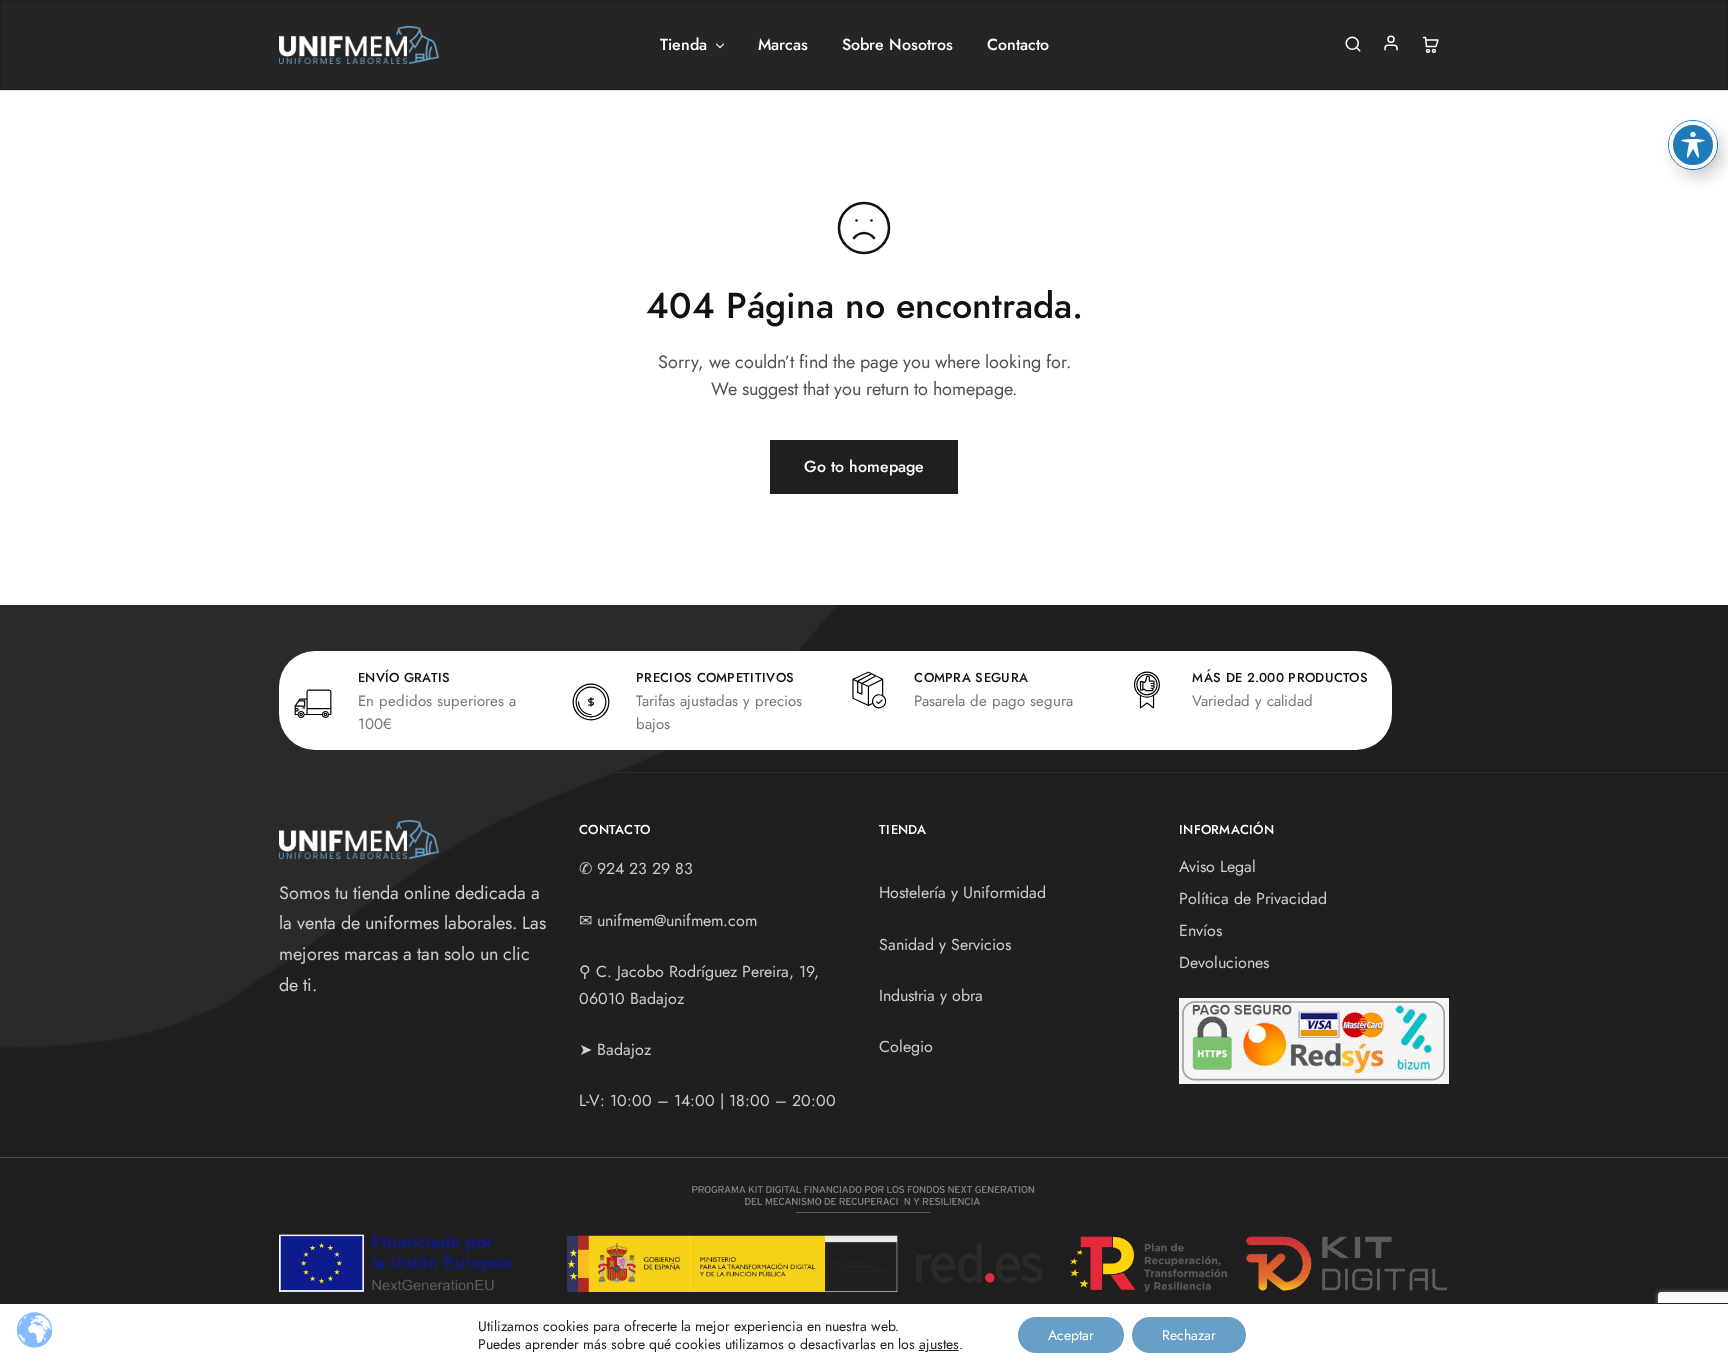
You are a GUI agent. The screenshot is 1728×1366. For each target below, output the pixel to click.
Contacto (1018, 45)
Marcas (783, 45)
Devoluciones (1224, 962)
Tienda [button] (683, 45)
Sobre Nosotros (897, 45)
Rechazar (1189, 1335)
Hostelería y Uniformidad (962, 892)
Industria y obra (931, 995)
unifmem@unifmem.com (677, 920)
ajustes (939, 1344)
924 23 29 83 (645, 868)
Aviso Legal (1217, 866)
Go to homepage (864, 466)
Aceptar (1071, 1335)
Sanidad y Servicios (945, 944)
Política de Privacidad (1253, 898)
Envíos (1200, 930)
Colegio (906, 1046)
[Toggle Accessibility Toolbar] (1693, 145)
